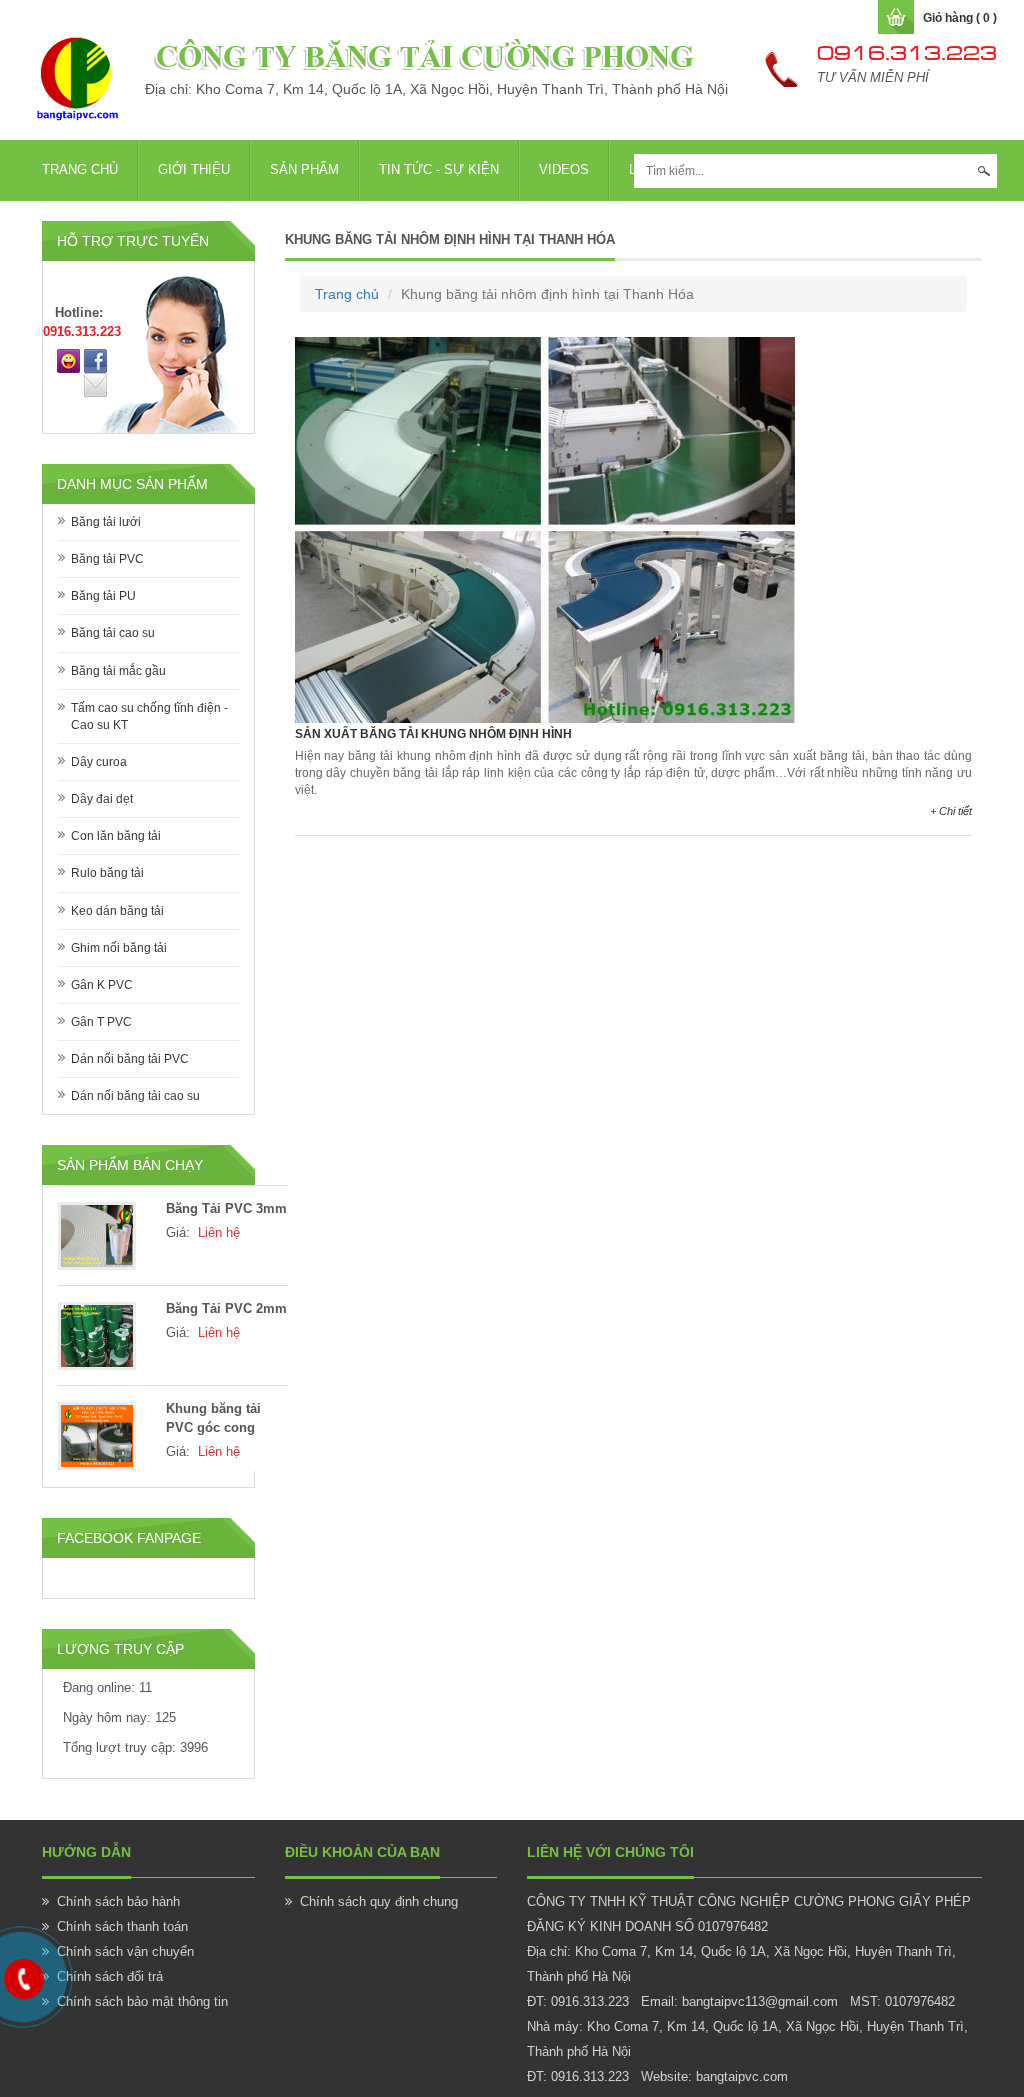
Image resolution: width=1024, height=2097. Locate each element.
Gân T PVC (101, 1022)
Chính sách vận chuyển (125, 1951)
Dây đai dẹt (102, 799)
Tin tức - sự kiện (439, 169)
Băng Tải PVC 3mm (226, 1208)
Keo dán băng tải (117, 911)
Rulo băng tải (107, 873)
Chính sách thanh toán (122, 1926)
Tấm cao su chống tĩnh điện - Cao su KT (149, 716)
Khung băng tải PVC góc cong (213, 1418)
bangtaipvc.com (742, 2076)
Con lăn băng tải (116, 836)
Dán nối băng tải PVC (130, 1059)
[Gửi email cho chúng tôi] (95, 384)
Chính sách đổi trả (110, 1976)
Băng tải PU (103, 596)
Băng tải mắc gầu (118, 671)
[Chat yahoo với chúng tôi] (68, 360)
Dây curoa (99, 762)
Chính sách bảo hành (118, 1901)
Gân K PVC (102, 985)
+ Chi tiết (951, 811)
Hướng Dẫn (86, 1852)
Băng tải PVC (107, 559)
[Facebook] (95, 360)
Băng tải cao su (113, 633)
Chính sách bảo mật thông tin (142, 2001)
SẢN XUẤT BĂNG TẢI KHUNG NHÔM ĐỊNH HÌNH (433, 734)
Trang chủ (80, 169)
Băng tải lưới (106, 522)
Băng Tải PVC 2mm (226, 1308)
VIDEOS (564, 169)
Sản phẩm (304, 169)
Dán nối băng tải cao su (135, 1096)
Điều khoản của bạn (362, 1852)
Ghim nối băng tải (119, 948)
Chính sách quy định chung (379, 1901)
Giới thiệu (194, 169)
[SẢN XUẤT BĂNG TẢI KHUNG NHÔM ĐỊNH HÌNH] (545, 529)
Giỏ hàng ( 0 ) (960, 18)
